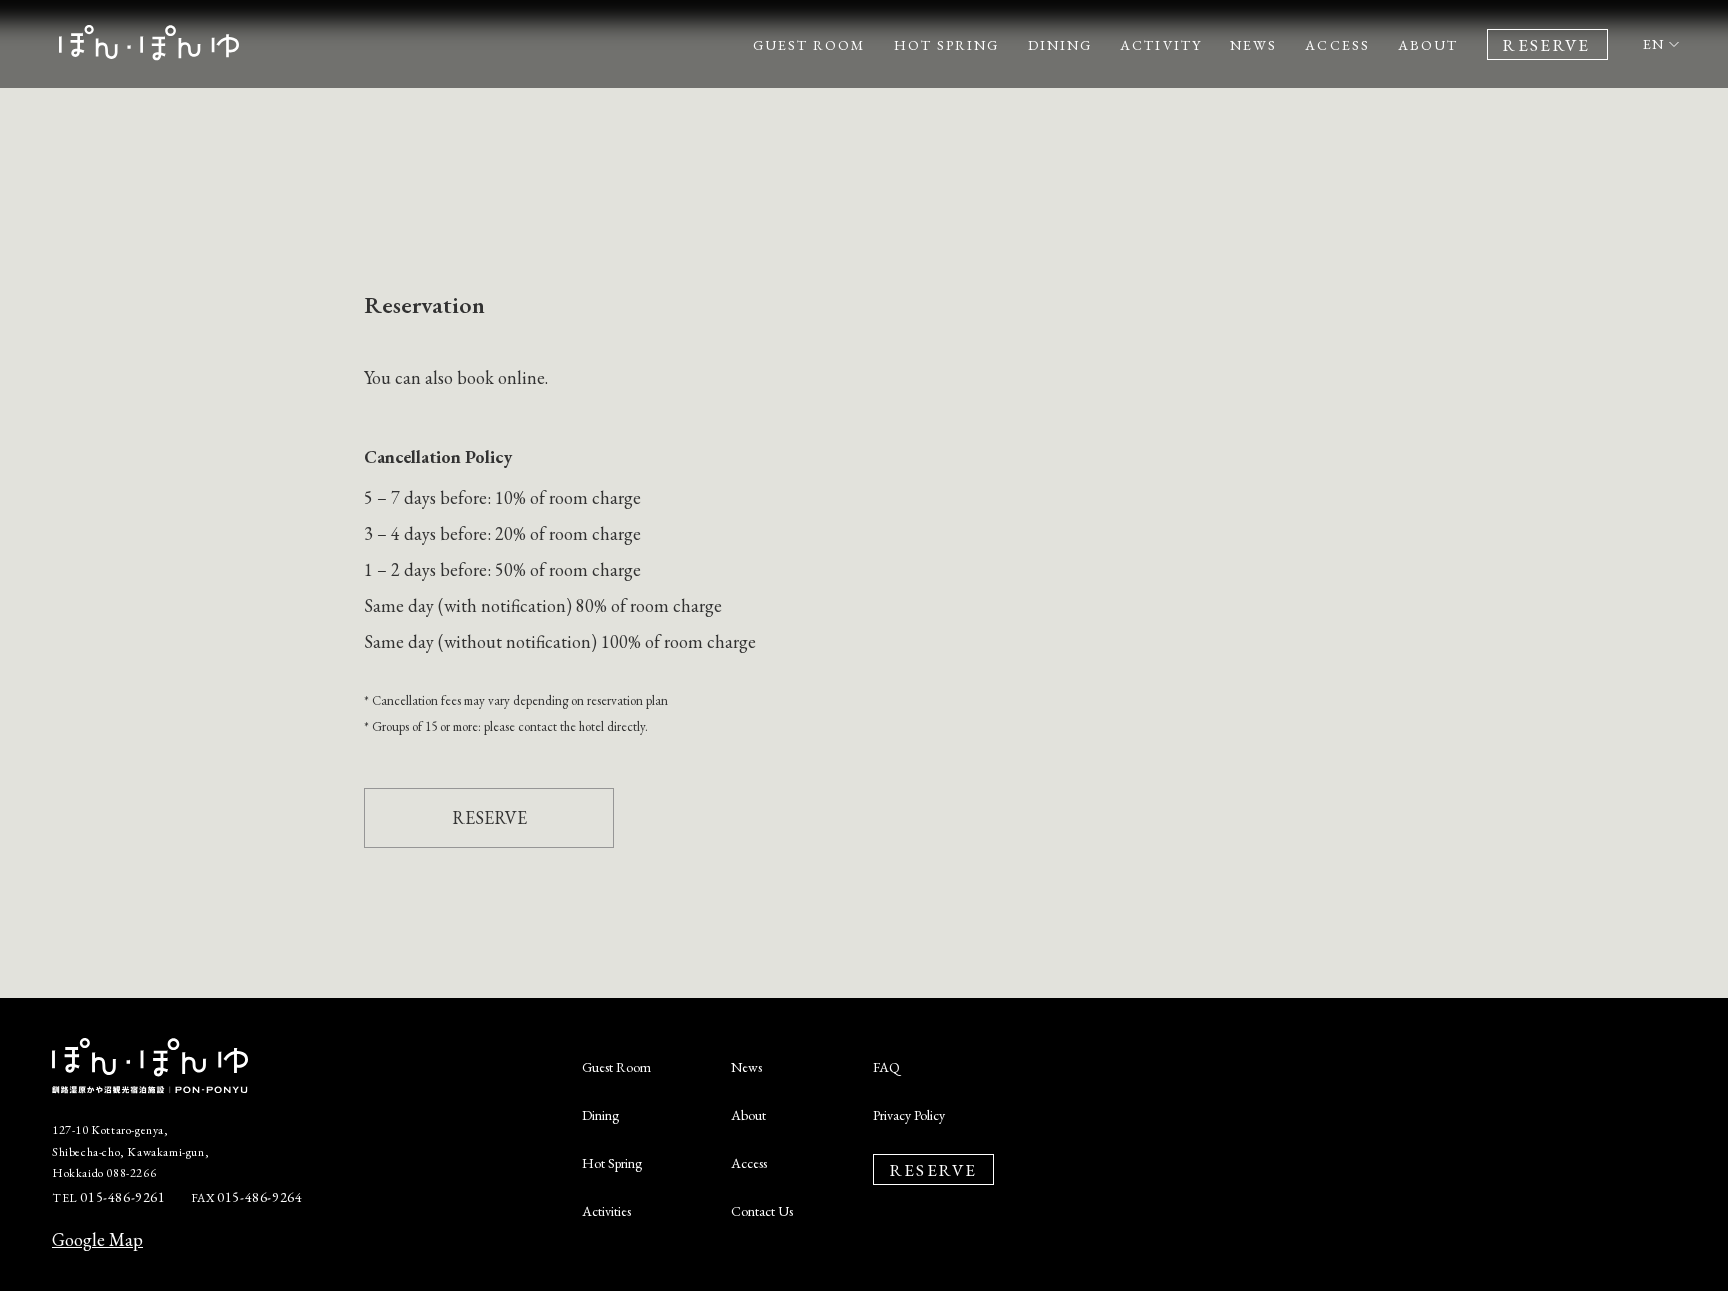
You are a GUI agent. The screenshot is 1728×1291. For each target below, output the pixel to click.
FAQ (886, 1067)
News (746, 1067)
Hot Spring (612, 1163)
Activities (606, 1211)
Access (749, 1163)
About (748, 1115)
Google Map (97, 1239)
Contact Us (762, 1211)
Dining (600, 1115)
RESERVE (489, 817)
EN (1654, 44)
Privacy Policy (909, 1115)
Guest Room (616, 1067)
